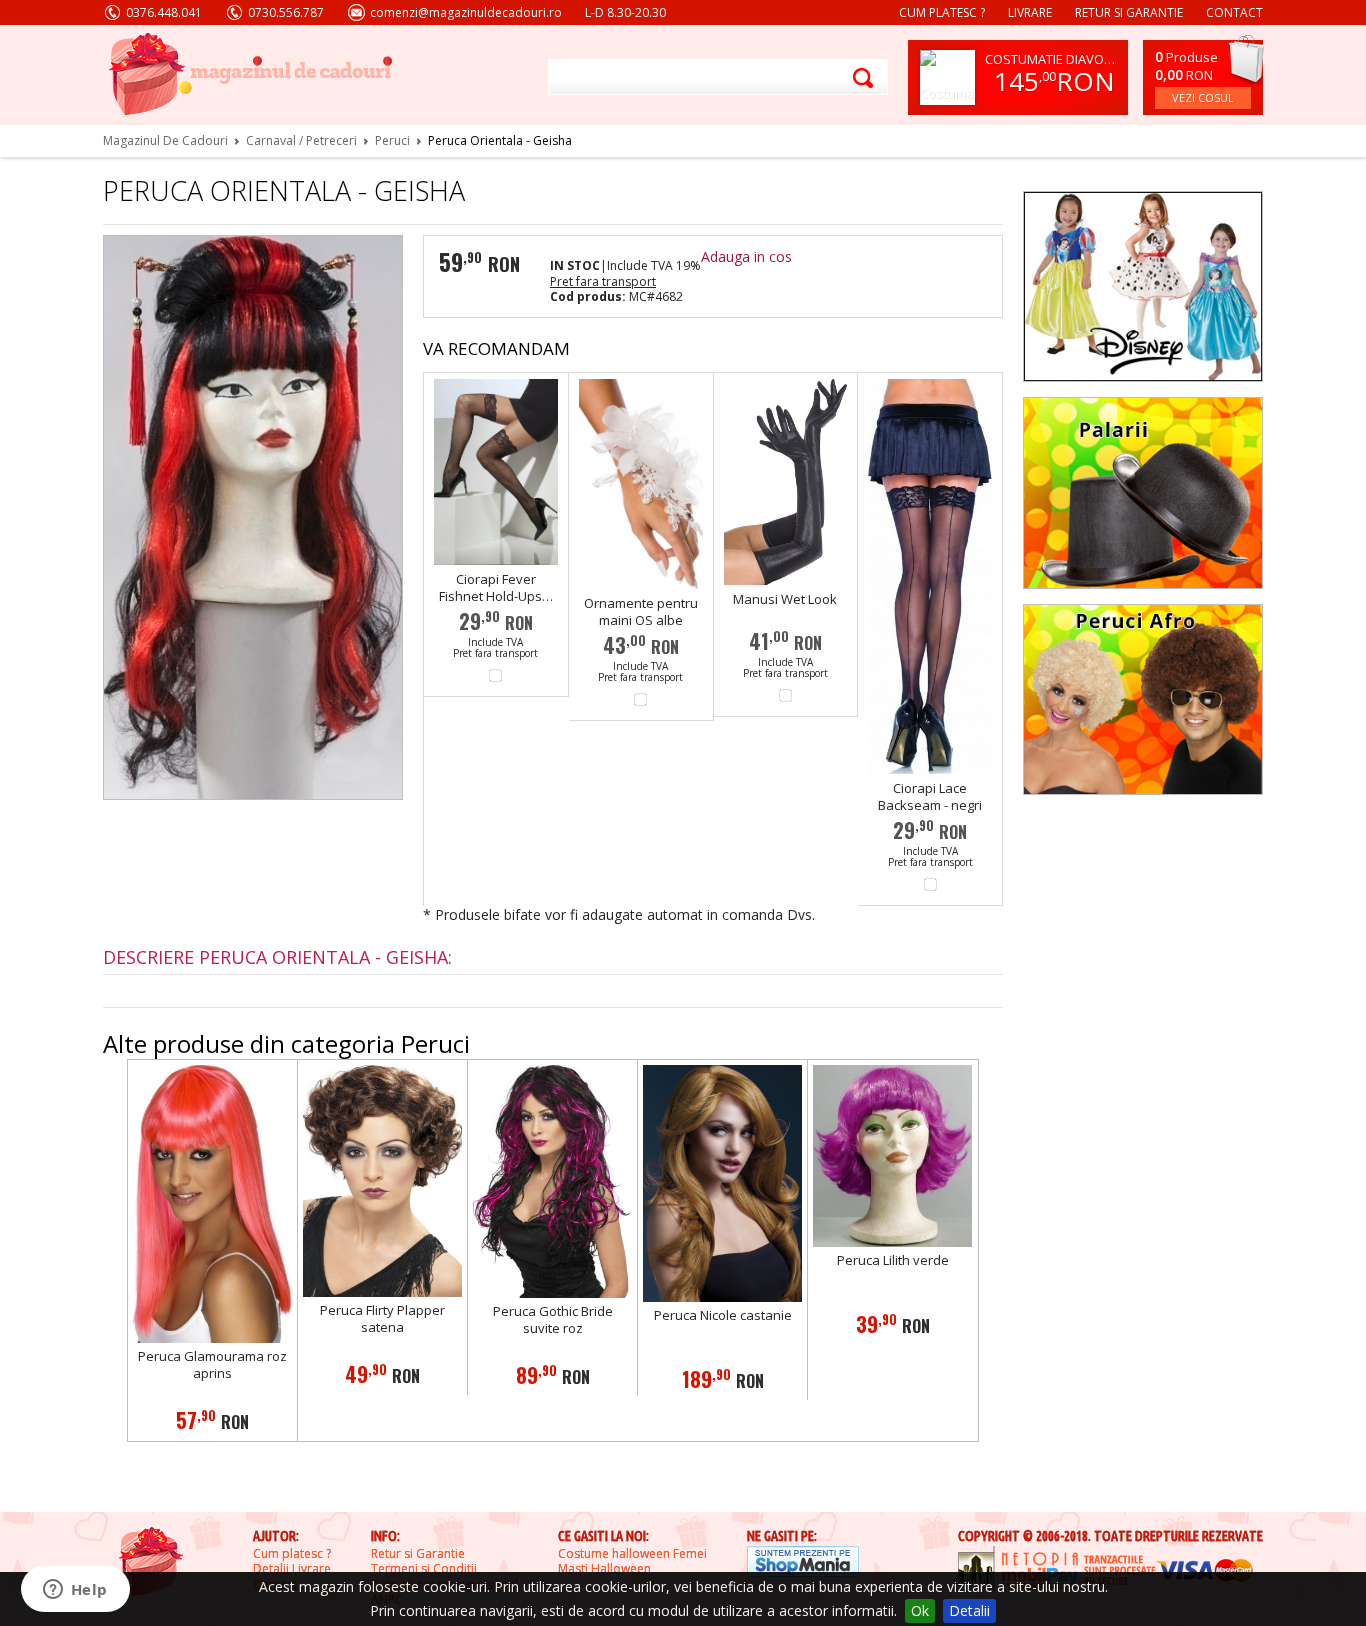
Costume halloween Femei (632, 1554)
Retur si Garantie (418, 1554)
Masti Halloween (604, 1569)
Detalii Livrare (292, 1569)
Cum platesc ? (942, 12)
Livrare (1030, 12)
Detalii (969, 1610)
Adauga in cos (746, 256)
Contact (1234, 12)
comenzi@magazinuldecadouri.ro (466, 12)
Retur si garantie (1129, 12)
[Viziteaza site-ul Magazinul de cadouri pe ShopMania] (803, 1563)
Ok (920, 1610)
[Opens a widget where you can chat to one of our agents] (75, 1591)
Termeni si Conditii (424, 1569)
